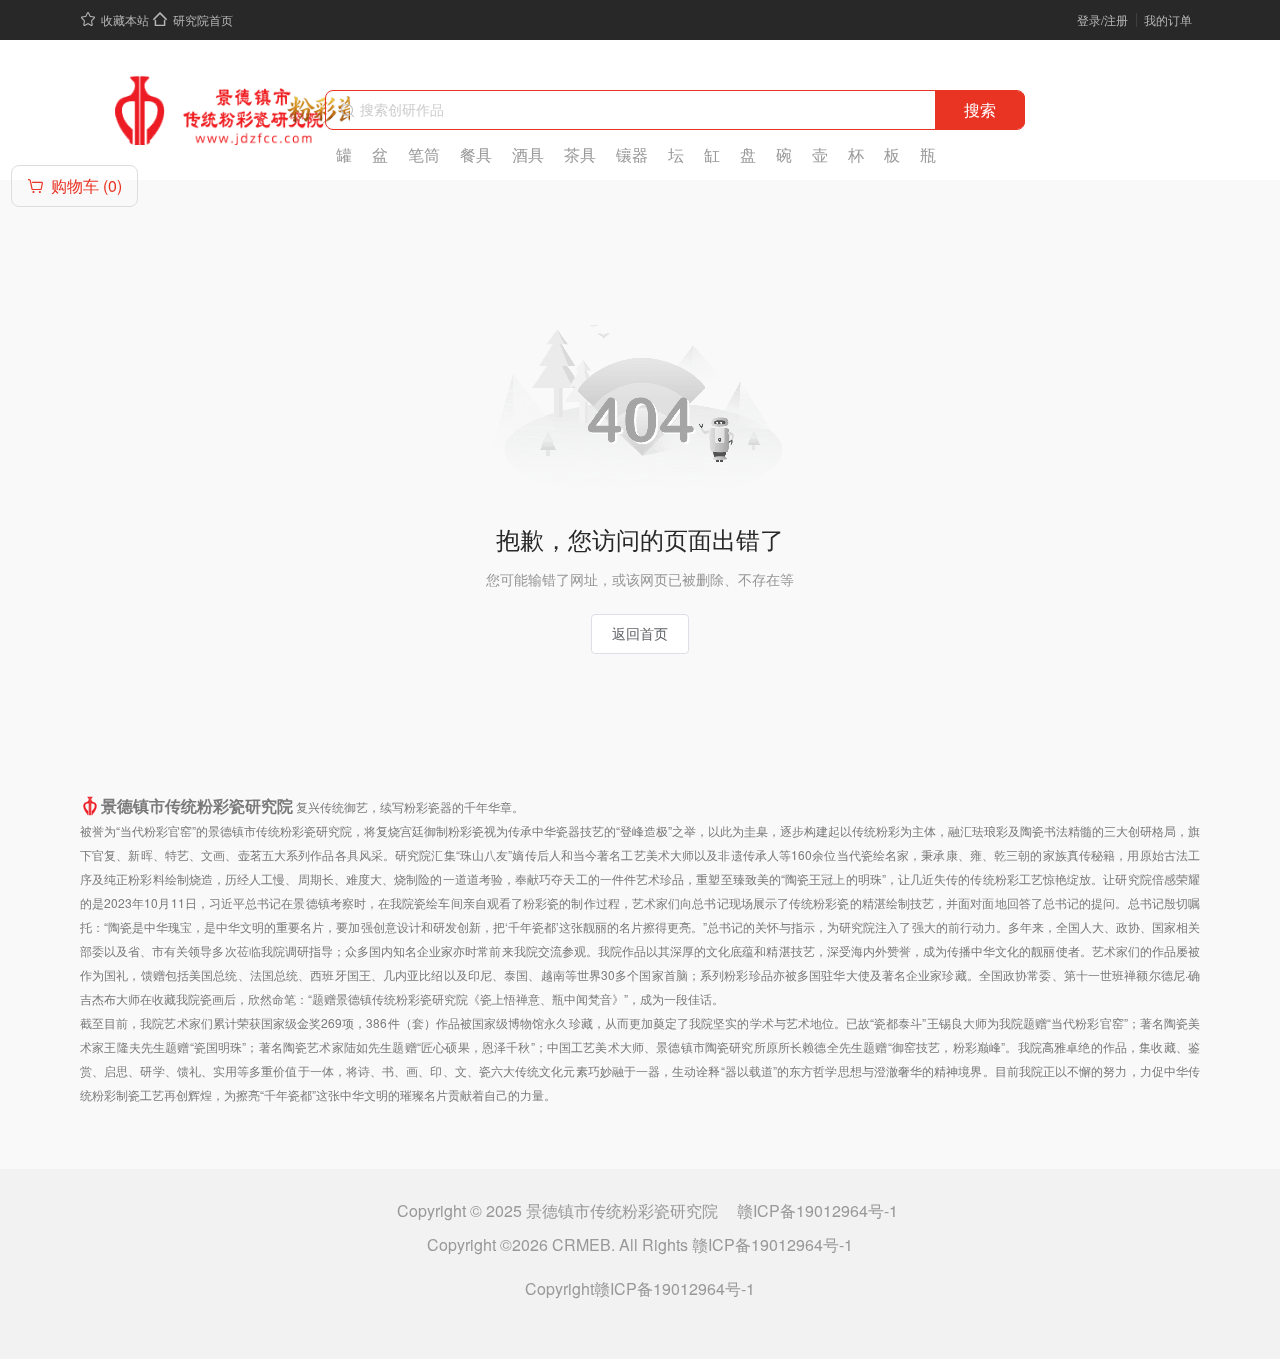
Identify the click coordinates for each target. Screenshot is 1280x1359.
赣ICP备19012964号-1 (817, 1210)
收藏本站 (125, 19)
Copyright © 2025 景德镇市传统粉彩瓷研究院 (559, 1210)
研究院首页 (203, 19)
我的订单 (1168, 19)
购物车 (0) (86, 185)
